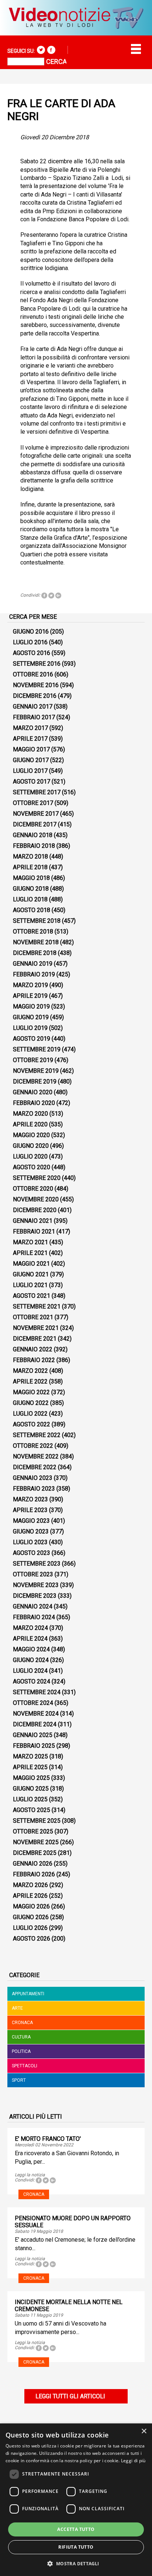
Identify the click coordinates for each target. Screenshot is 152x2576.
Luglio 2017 (30, 771)
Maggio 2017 (31, 749)
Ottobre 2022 (33, 1446)
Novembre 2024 (36, 1714)
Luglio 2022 (30, 1414)
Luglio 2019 (30, 1028)
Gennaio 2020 (33, 1092)
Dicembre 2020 (35, 1210)
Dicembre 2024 (35, 1724)
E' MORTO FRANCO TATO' (48, 2139)
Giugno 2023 (31, 1531)
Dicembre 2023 (35, 1596)
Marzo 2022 (30, 1371)
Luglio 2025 (30, 1799)
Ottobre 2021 (33, 1317)
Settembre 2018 (37, 921)
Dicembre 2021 (35, 1339)
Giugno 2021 (31, 1274)
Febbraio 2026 (34, 1874)
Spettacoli (25, 2066)
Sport (19, 2080)
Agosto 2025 (32, 1810)
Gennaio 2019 (33, 964)
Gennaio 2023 (33, 1478)
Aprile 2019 (30, 996)
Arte (17, 2008)
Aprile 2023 (30, 1510)
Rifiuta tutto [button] (76, 2547)
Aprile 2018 (30, 867)
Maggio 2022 (31, 1392)
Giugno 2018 (31, 889)
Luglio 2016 (30, 642)
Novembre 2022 (36, 1456)
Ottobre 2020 (33, 1189)
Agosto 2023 (32, 1553)
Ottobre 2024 (33, 1703)
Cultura (21, 2037)
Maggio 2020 (31, 1135)
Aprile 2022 (30, 1381)
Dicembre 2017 (35, 824)
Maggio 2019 (31, 1006)
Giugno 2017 (31, 760)
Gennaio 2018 (33, 835)
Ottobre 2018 (33, 932)
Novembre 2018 (36, 942)
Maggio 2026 (31, 1906)
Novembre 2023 (36, 1585)
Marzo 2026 (30, 1885)
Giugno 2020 (31, 1146)
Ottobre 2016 (33, 674)
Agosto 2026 (32, 1939)
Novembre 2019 (36, 1071)
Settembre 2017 (37, 792)
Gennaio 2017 (33, 707)
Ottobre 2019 (33, 1060)
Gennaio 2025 (33, 1735)
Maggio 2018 (31, 878)
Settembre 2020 (37, 1178)
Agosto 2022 (32, 1424)
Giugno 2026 (31, 1917)
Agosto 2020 (32, 1167)
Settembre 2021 (37, 1306)
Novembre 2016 (36, 685)
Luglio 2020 (30, 1156)
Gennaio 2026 (33, 1864)
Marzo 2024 (30, 1628)
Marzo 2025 (30, 1756)
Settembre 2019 (37, 1049)
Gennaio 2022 (33, 1349)
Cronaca (22, 2023)
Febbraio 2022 (34, 1360)
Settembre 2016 (37, 664)
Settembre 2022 (37, 1435)
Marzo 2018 (30, 857)
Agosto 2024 (32, 1681)
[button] (76, 2563)
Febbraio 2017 (34, 717)
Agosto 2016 (32, 653)
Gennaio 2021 (33, 1221)
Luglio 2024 (30, 1671)
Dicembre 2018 (35, 953)
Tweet (51, 596)
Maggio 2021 (31, 1264)
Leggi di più (133, 2461)
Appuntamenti (28, 1994)
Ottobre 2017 (33, 803)
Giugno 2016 (31, 632)
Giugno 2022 (31, 1403)
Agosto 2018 (32, 910)
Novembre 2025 (36, 1842)
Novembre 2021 (36, 1328)
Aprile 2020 (30, 1124)
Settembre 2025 (37, 1821)
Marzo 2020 (30, 1114)
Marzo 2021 (30, 1242)
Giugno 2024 (31, 1660)
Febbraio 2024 (34, 1617)
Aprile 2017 (30, 739)
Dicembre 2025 (35, 1853)
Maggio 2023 (31, 1521)
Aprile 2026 (30, 1896)
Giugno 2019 (31, 1017)
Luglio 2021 (30, 1285)
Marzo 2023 (30, 1499)
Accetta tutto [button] (76, 2529)
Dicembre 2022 (35, 1467)
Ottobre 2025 (33, 1831)
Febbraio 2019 (34, 974)
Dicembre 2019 (35, 1081)
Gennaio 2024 (33, 1606)
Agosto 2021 (32, 1296)
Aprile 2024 (30, 1639)
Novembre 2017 (36, 814)
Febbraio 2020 (34, 1103)
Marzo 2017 (30, 728)
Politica (21, 2051)
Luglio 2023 (30, 1542)
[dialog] (76, 2500)
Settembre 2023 (37, 1564)
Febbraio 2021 (34, 1231)
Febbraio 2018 (34, 846)
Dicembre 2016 (35, 696)
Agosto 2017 (32, 782)
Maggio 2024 (31, 1649)
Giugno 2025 (31, 1789)
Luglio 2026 (30, 1928)
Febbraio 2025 (34, 1746)
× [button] (144, 2431)
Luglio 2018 (30, 899)
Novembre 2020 (36, 1199)
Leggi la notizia (30, 2175)
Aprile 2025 (30, 1767)
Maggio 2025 (31, 1778)
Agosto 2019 (32, 1039)
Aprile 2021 (30, 1253)
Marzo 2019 (30, 985)
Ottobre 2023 (33, 1574)
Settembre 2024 (37, 1692)
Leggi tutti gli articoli (70, 2396)
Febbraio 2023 (34, 1489)
